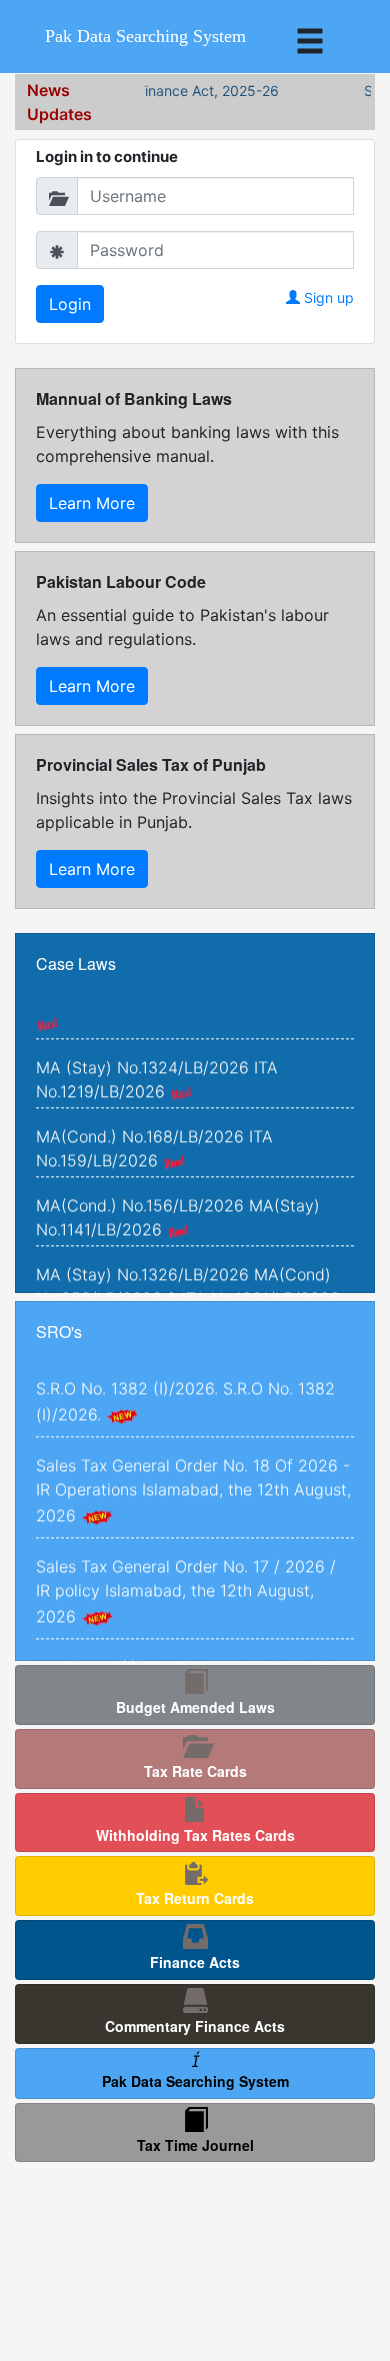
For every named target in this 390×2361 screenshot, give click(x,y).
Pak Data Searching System (145, 36)
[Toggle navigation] (309, 44)
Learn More (92, 503)
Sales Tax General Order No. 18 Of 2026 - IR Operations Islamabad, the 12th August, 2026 (193, 1475)
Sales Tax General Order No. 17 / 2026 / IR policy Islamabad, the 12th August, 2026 (186, 1576)
